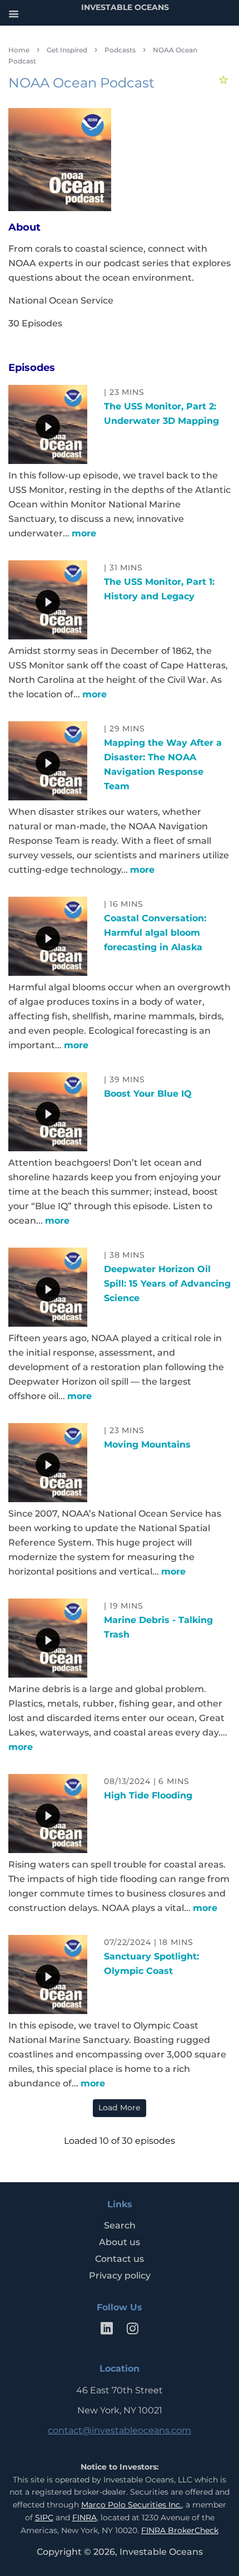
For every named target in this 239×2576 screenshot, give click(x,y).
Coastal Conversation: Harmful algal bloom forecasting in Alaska (155, 933)
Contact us (120, 2259)
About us (120, 2242)
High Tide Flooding (148, 1795)
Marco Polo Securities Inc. (131, 2505)
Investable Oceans (161, 2552)
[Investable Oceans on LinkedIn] (107, 2331)
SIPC (44, 2518)
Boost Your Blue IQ (148, 1094)
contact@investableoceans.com (120, 2430)
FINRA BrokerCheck (180, 2530)
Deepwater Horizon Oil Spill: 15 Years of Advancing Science (167, 1284)
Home (19, 50)
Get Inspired (67, 50)
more (84, 533)
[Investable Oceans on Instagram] (132, 2331)
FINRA (84, 2518)
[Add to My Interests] (225, 80)
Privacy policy (120, 2276)
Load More (120, 2108)
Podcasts (120, 50)
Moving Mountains (147, 1445)
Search (120, 2225)
